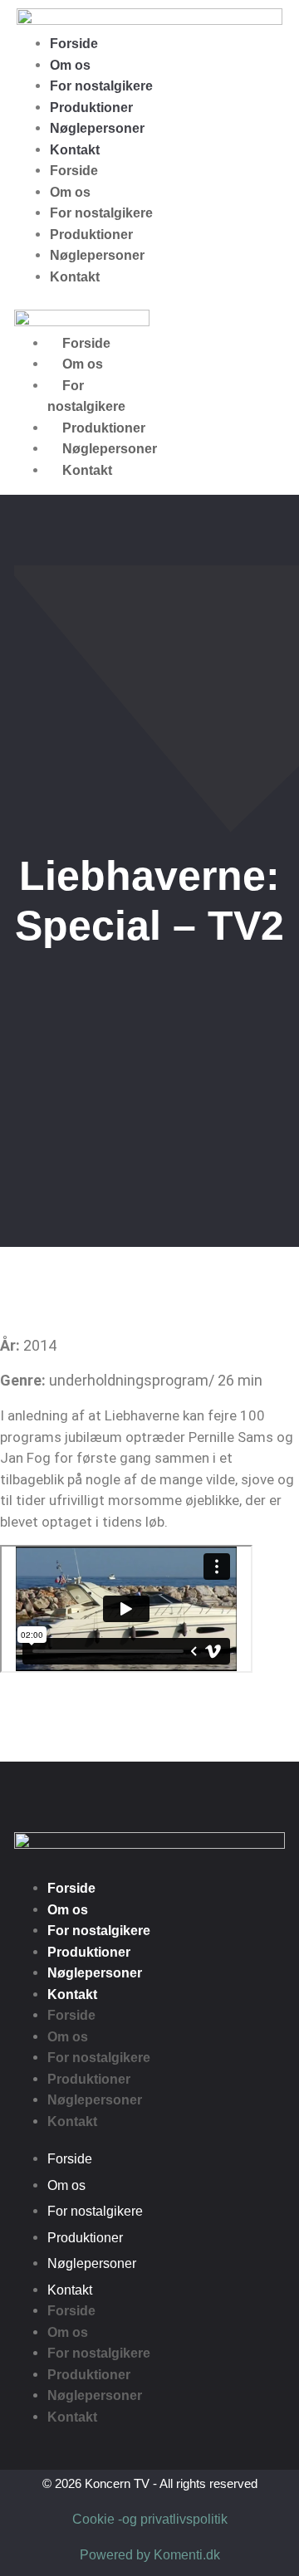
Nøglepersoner (97, 128)
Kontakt (75, 150)
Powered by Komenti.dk (150, 2555)
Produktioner (91, 108)
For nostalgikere (101, 86)
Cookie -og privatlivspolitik (150, 2519)
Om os (70, 65)
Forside (74, 44)
